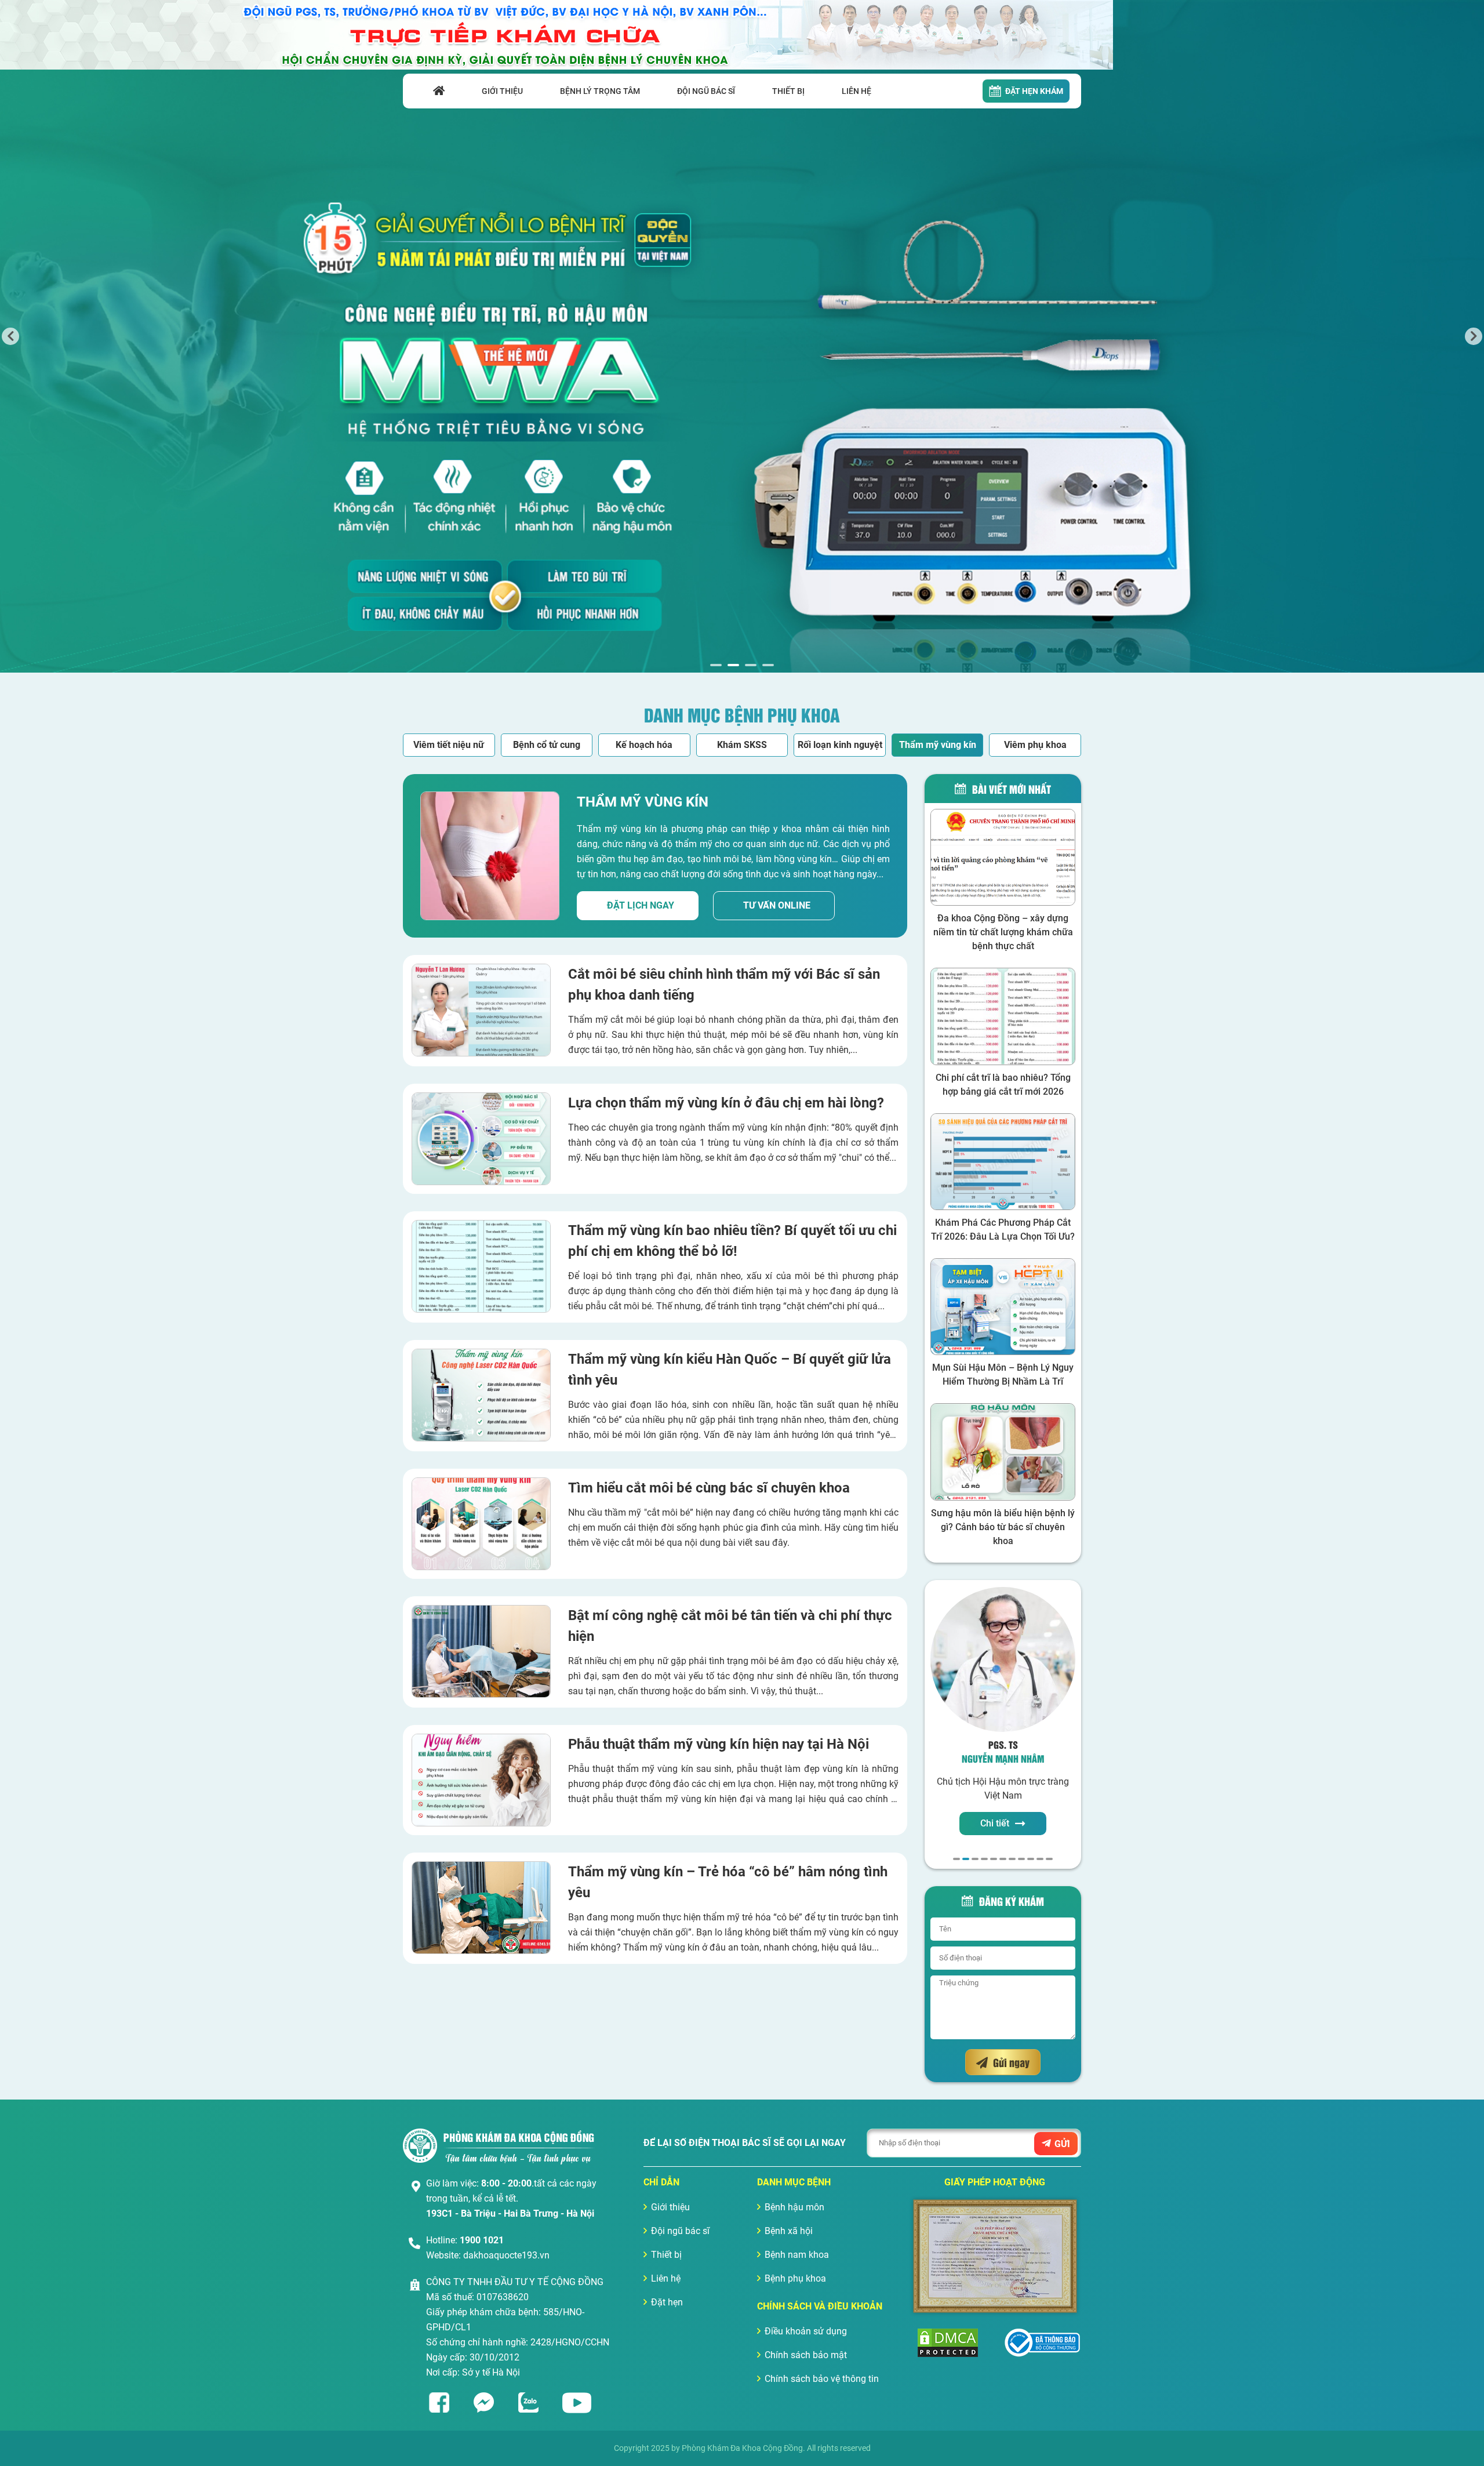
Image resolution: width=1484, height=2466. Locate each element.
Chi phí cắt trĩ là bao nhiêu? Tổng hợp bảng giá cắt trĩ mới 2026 (1003, 1085)
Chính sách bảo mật (806, 2355)
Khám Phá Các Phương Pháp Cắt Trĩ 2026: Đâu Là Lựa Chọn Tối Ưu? (1003, 1230)
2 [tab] (733, 665)
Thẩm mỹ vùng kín (938, 745)
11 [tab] (1049, 1859)
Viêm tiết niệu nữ (449, 745)
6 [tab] (1003, 1859)
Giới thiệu (670, 2207)
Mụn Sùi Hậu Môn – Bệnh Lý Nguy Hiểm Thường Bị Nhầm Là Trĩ (1003, 1374)
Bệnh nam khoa (797, 2255)
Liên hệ (666, 2278)
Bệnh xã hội (789, 2231)
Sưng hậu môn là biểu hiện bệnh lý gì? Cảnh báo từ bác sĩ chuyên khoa (1003, 1527)
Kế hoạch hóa (644, 745)
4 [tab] (768, 665)
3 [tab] (751, 665)
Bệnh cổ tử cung (547, 745)
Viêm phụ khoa (1035, 745)
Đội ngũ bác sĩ (680, 2231)
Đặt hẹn (667, 2302)
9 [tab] (1031, 1859)
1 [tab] (716, 665)
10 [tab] (1040, 1859)
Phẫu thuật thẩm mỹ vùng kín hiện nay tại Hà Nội (719, 1744)
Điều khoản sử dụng (806, 2331)
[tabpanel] (742, 336)
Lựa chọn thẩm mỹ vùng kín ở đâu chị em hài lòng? (726, 1103)
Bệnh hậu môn (794, 2207)
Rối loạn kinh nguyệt (840, 745)
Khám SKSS (742, 745)
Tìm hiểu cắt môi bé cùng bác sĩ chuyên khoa (709, 1488)
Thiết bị (666, 2255)
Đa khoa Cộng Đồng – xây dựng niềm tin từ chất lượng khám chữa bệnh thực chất (1003, 932)
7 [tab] (1012, 1859)
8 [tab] (1021, 1859)
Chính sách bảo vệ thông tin (822, 2379)
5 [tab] (994, 1859)
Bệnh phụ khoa (795, 2278)
